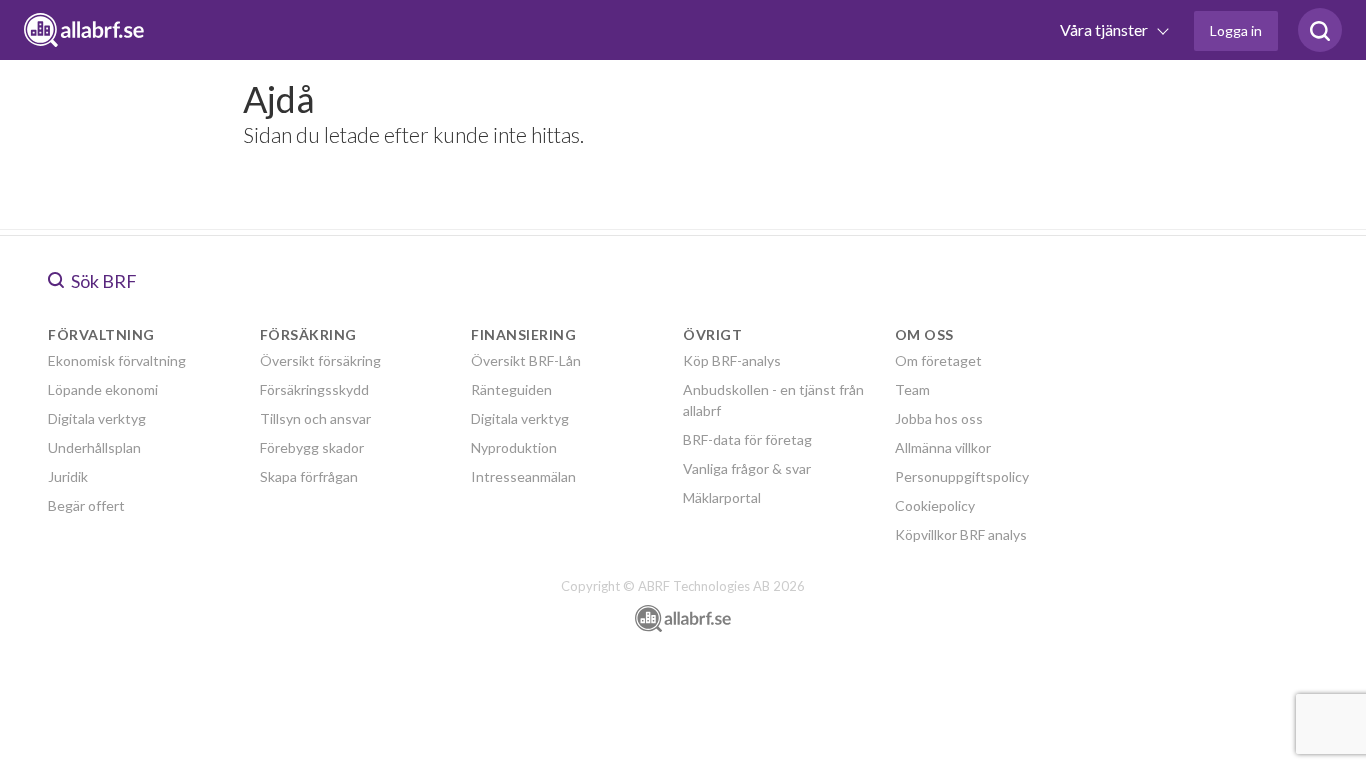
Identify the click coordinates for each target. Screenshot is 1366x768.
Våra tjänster (1105, 29)
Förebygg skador (312, 447)
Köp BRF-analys (732, 360)
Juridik (68, 476)
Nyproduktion (514, 447)
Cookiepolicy (935, 505)
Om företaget (938, 360)
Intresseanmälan (523, 476)
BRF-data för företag (747, 439)
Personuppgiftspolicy (962, 476)
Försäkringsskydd (314, 389)
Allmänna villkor (943, 447)
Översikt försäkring (320, 360)
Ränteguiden (511, 389)
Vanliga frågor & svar (747, 468)
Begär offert (86, 505)
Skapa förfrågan (309, 476)
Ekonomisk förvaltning (117, 360)
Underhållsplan (94, 447)
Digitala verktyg (97, 418)
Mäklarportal (722, 497)
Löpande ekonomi (103, 389)
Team (912, 389)
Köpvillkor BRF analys (961, 534)
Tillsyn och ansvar (315, 418)
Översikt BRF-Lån (526, 360)
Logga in (1236, 30)
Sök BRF (102, 281)
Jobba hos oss (939, 418)
